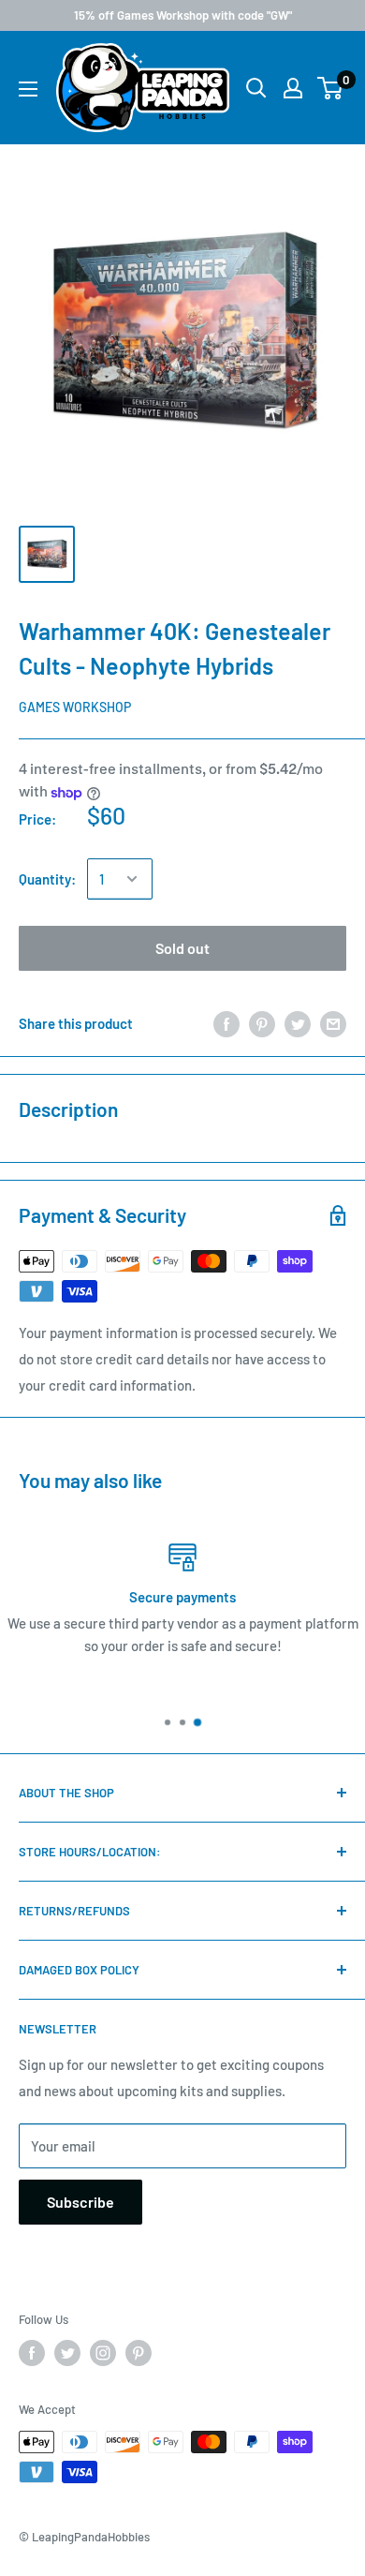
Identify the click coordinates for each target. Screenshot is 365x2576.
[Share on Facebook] (226, 1022)
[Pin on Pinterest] (262, 1022)
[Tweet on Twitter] (298, 1022)
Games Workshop (75, 707)
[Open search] (256, 88)
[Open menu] (28, 89)
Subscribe (80, 2202)
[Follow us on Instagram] (103, 2353)
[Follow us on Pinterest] (139, 2353)
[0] (331, 88)
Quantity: (47, 879)
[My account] (293, 88)
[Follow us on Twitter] (67, 2353)
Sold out (182, 948)
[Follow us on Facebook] (32, 2353)
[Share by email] (333, 1022)
